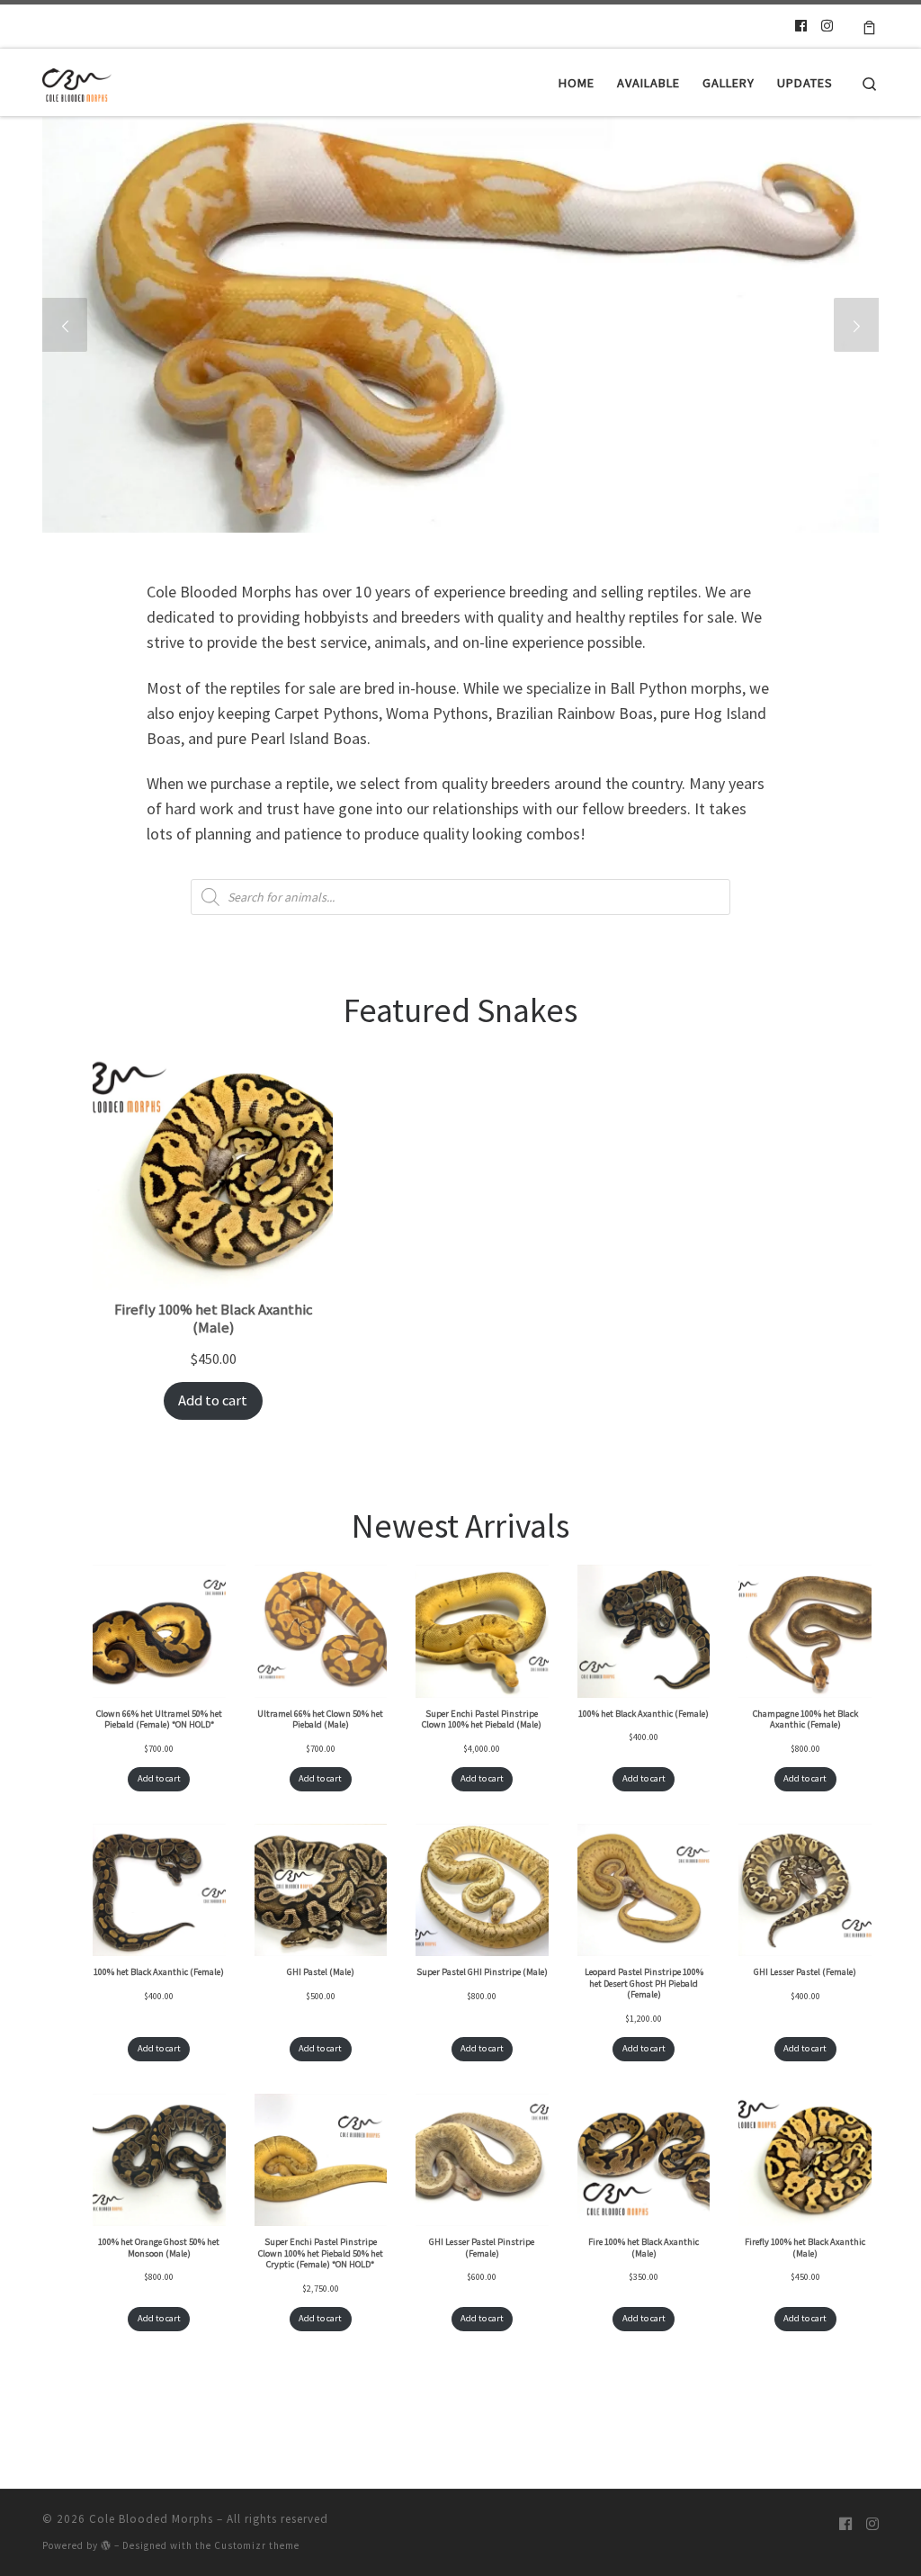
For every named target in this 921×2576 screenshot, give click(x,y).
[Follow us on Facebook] (801, 26)
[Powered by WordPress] (106, 2545)
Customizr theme (257, 2545)
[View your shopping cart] (869, 26)
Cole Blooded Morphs (151, 2519)
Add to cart (213, 1400)
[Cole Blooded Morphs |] (77, 82)
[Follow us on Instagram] (827, 26)
